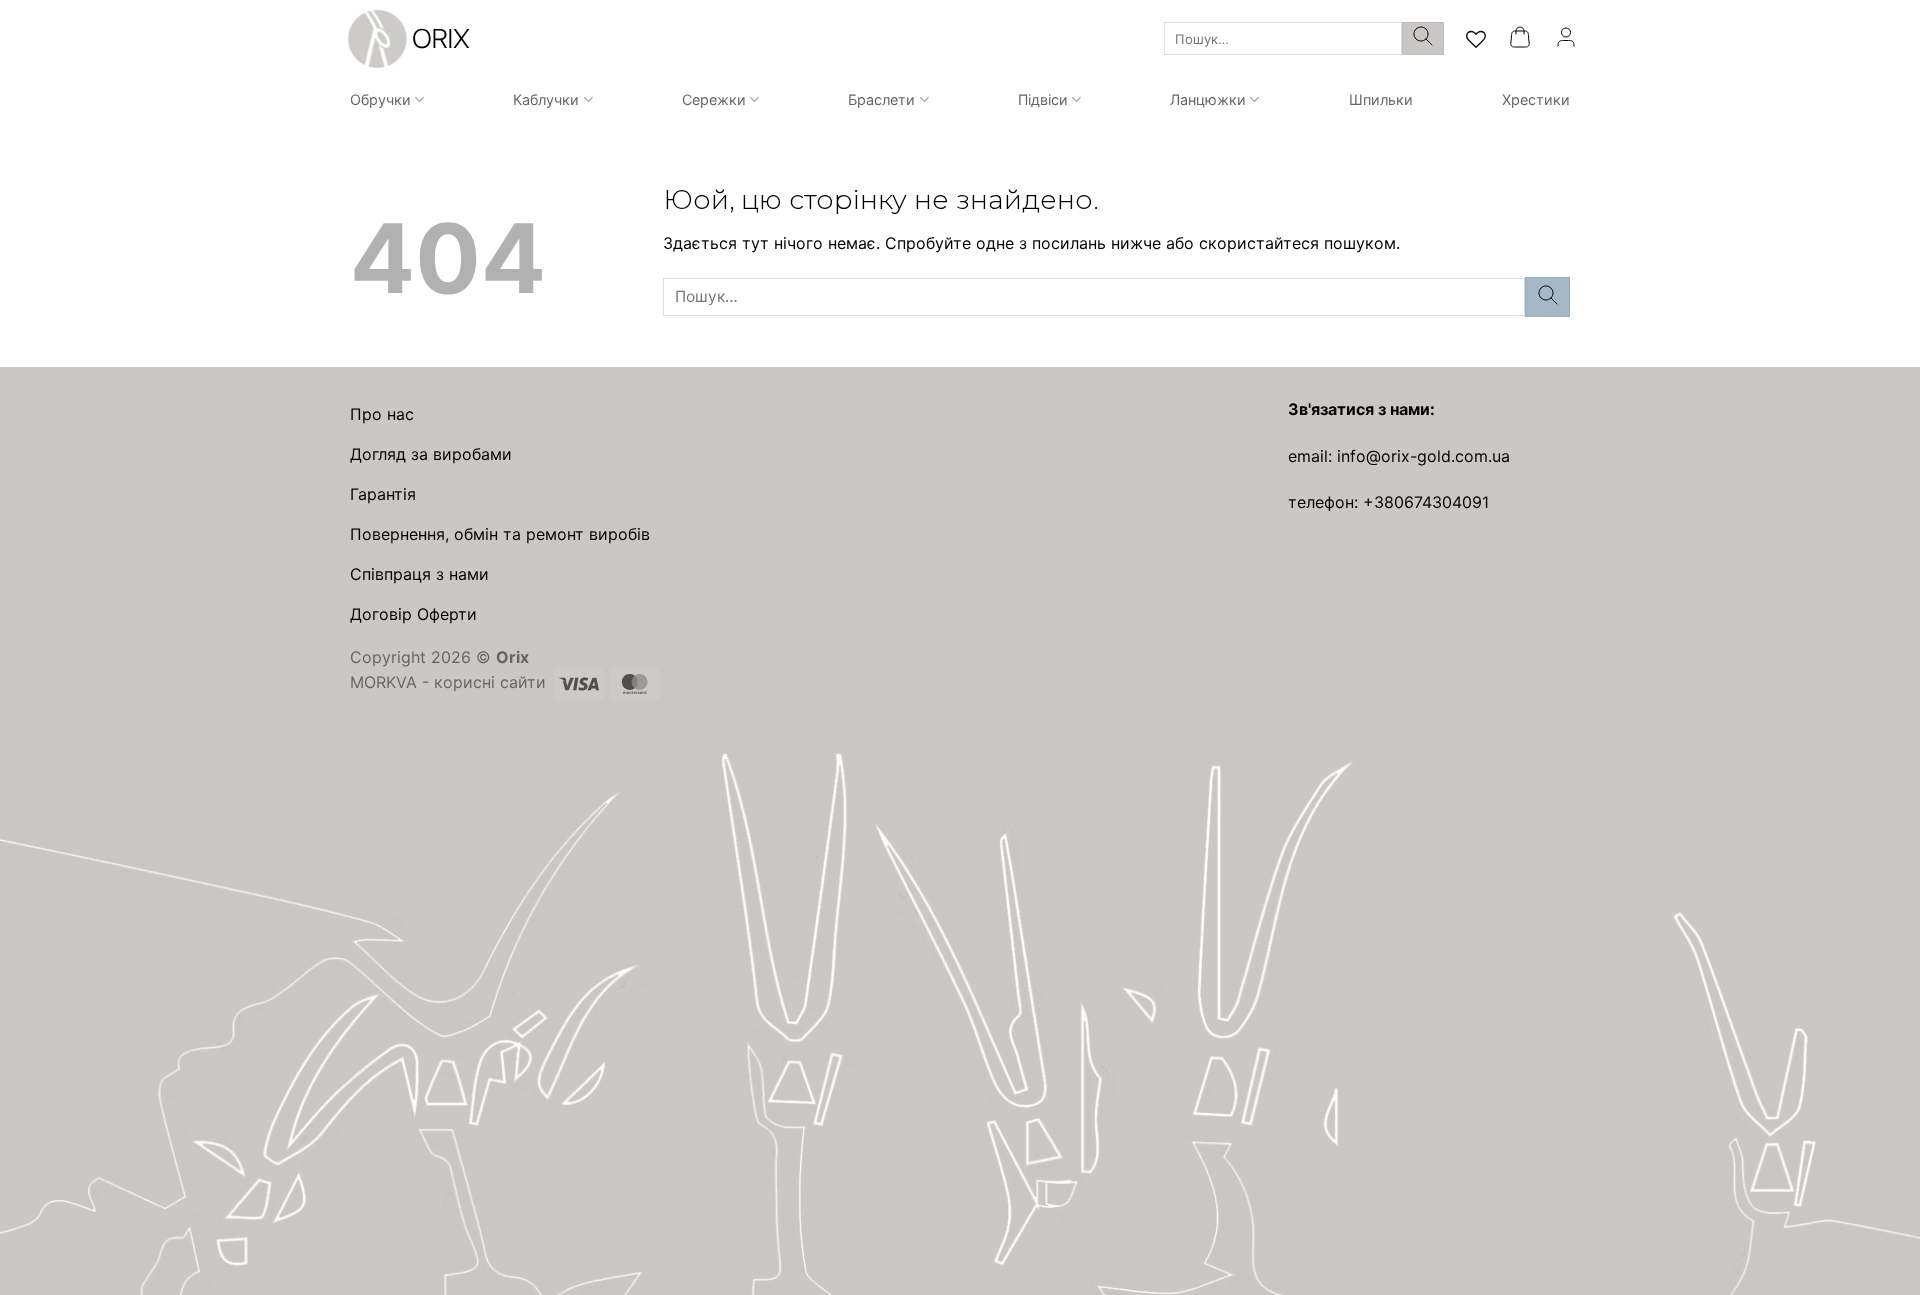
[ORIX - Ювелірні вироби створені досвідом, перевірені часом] (406, 39)
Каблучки (546, 99)
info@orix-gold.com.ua (1423, 456)
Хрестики (1536, 99)
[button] (1520, 38)
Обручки (380, 99)
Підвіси (1043, 99)
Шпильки (1381, 99)
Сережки (714, 99)
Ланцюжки (1208, 99)
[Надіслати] (1423, 39)
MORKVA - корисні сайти (448, 682)
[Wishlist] (1476, 39)
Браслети (881, 99)
